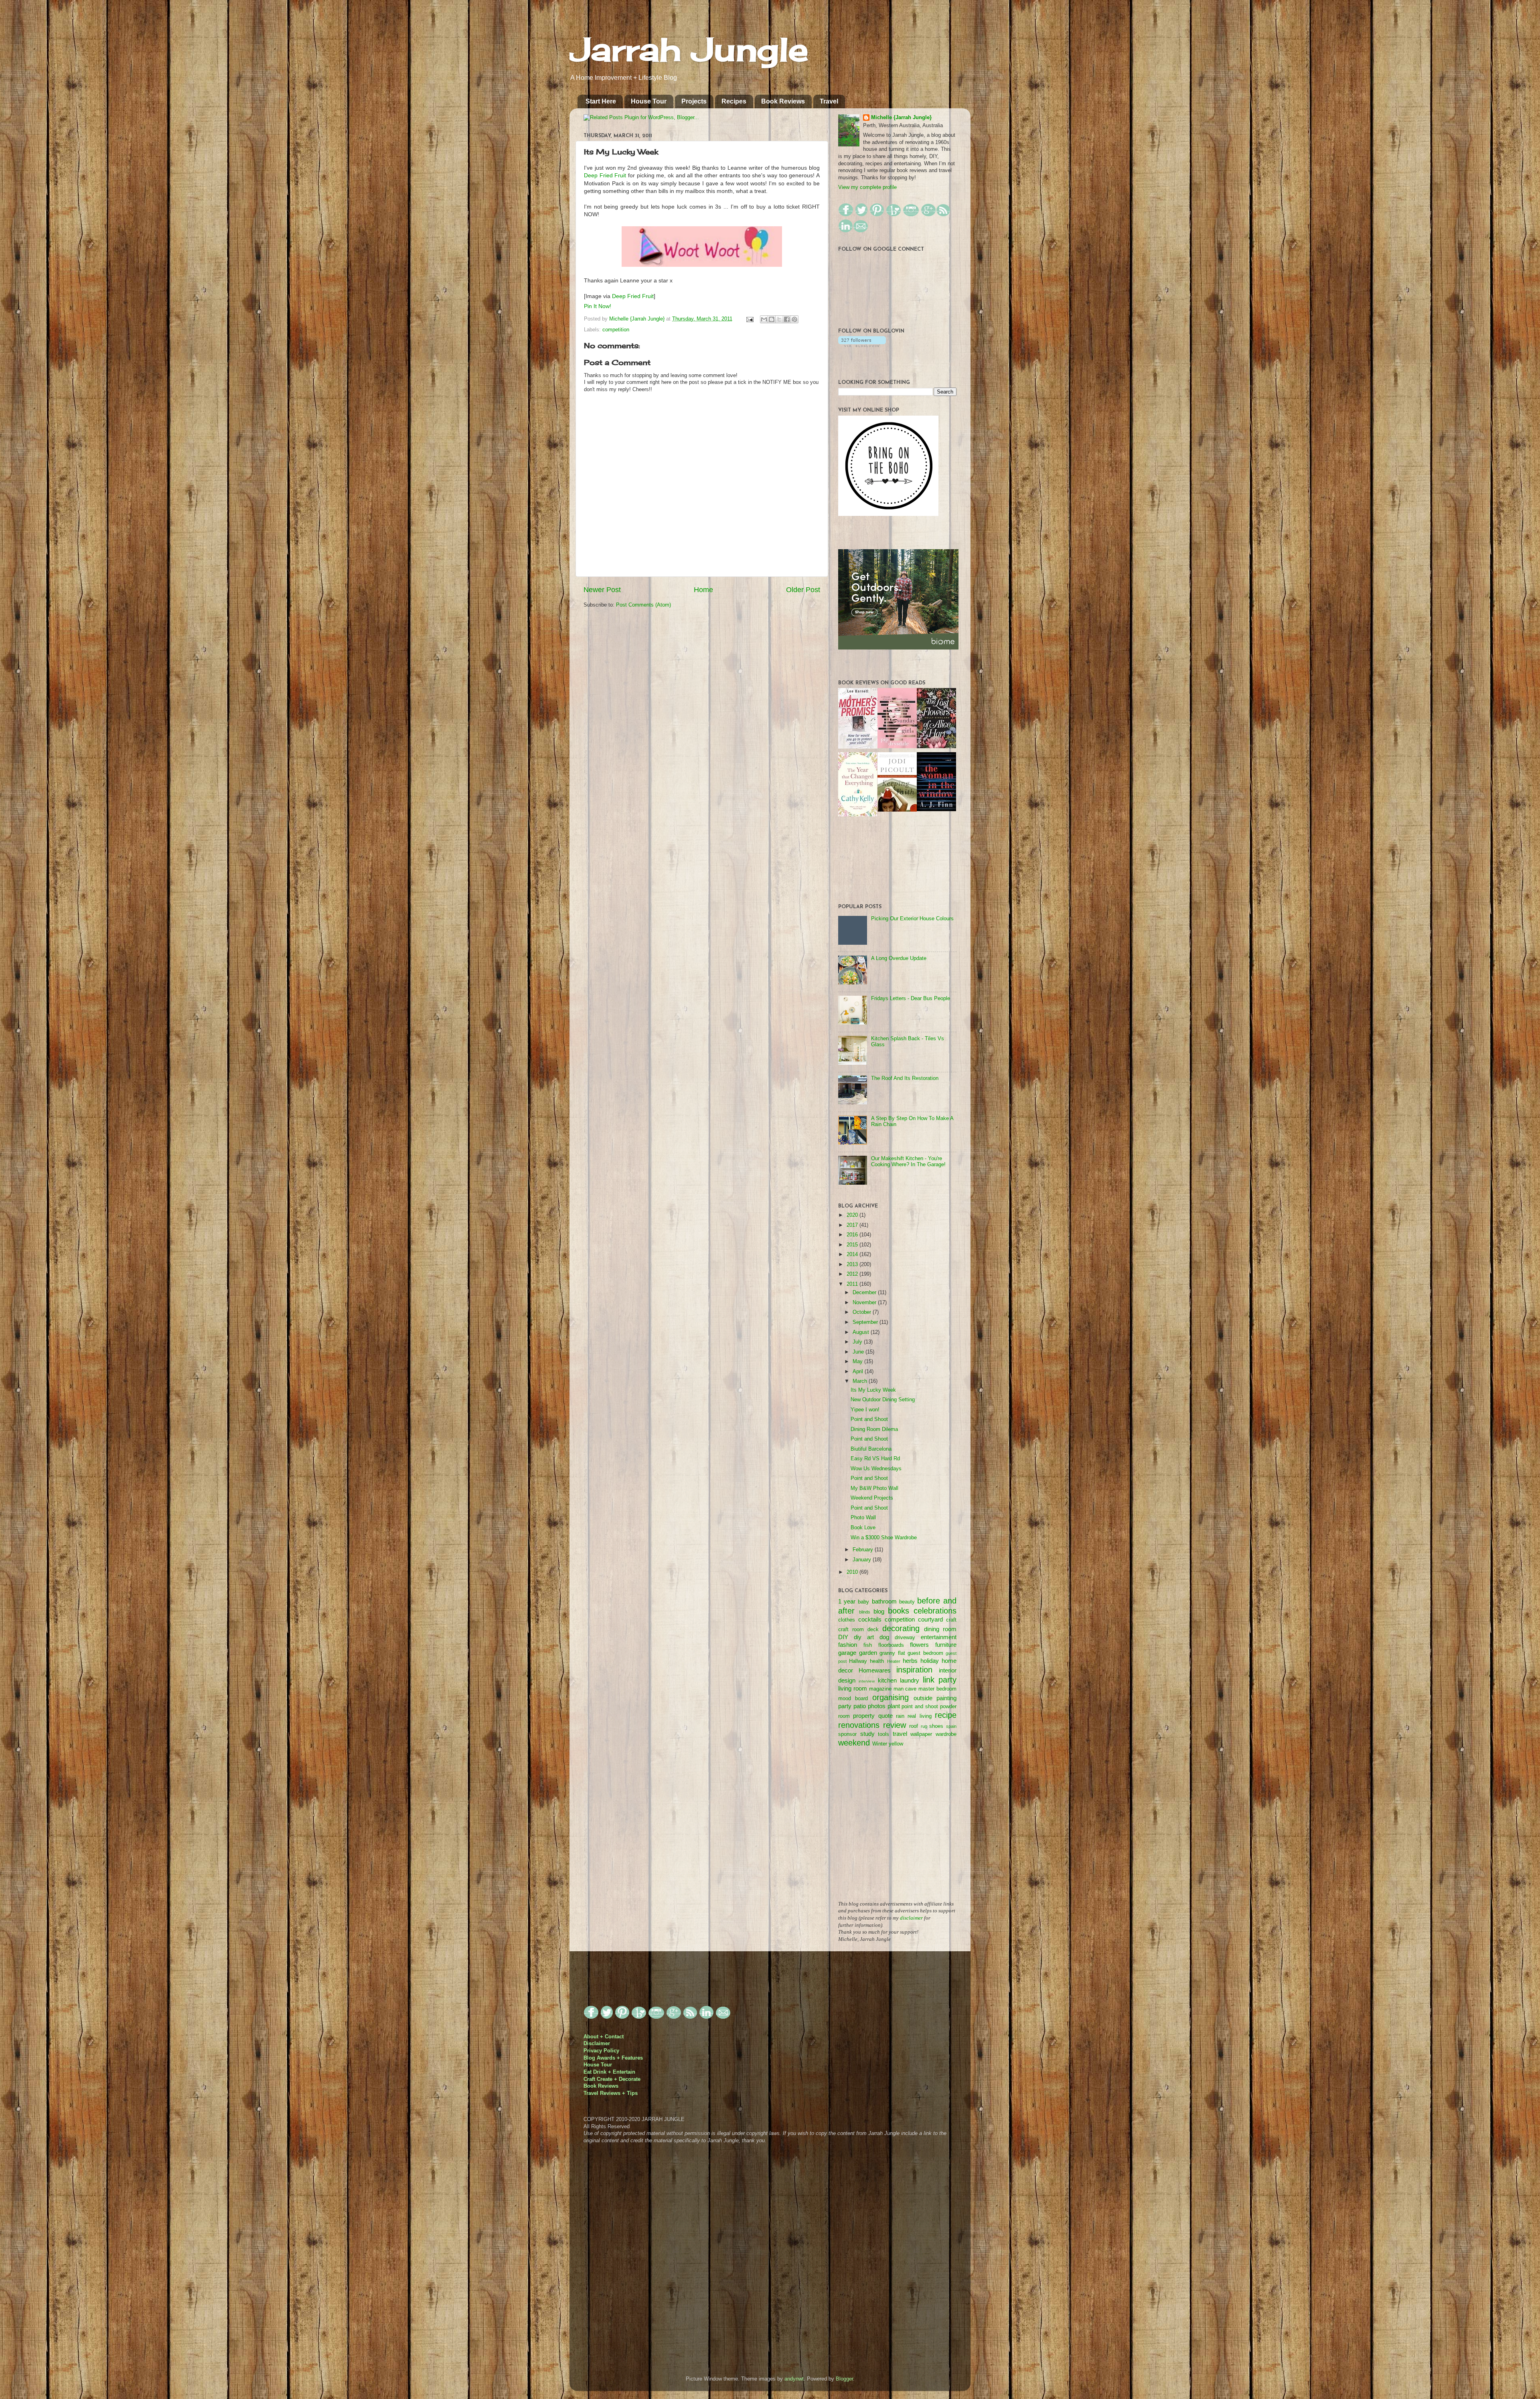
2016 (853, 1235)
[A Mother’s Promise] (858, 747)
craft (951, 1620)
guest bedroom (925, 1653)
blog (879, 1611)
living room (853, 1688)
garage (847, 1653)
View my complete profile (867, 187)
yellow (896, 1744)
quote (885, 1716)
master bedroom (937, 1689)
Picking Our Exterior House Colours (912, 919)
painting (946, 1698)
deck (873, 1630)
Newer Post (602, 590)
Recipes (734, 101)
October (863, 1312)
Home (703, 590)
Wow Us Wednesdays (876, 1469)
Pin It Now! (598, 306)
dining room (940, 1629)
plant (894, 1706)
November (865, 1303)
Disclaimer (597, 2044)
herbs (910, 1661)
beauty (907, 1602)
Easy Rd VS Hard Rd (875, 1459)
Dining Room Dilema (874, 1429)
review (895, 1725)
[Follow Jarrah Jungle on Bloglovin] (862, 345)
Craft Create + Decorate (612, 2079)
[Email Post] (750, 319)
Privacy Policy (601, 2051)
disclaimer (911, 1918)
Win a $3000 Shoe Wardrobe (884, 1538)
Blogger (844, 2379)
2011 (853, 1284)
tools (883, 1734)
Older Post (803, 590)
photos (877, 1706)
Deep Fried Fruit (605, 175)
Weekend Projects (872, 1498)
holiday (930, 1661)
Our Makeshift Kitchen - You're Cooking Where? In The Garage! (908, 1162)
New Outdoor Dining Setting (883, 1400)
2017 (853, 1225)
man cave (905, 1689)
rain (900, 1716)
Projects (694, 101)
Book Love (863, 1528)
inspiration (914, 1670)
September (866, 1322)
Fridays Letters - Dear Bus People (911, 999)
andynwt (794, 2379)
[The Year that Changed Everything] (858, 815)
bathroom (884, 1601)
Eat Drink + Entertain (609, 2072)
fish (868, 1645)
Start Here (601, 101)
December (865, 1293)
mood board (853, 1699)
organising (891, 1697)
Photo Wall (863, 1518)
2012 (853, 1274)
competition (616, 330)
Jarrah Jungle (689, 49)
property (864, 1716)
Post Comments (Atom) (643, 605)
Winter (880, 1744)
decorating (901, 1628)
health (877, 1661)
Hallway (858, 1661)
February (864, 1550)
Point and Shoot (869, 1419)
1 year (847, 1601)
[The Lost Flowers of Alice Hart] (936, 747)
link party (940, 1680)
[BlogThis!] (772, 319)
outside (923, 1698)
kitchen (887, 1680)
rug (924, 1726)
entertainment (939, 1637)
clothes (847, 1620)
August (862, 1332)
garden (868, 1653)
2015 (853, 1245)
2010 (853, 1572)
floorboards (891, 1645)
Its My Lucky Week (873, 1390)
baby (863, 1602)
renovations (859, 1725)
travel (900, 1734)
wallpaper (921, 1734)
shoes (936, 1726)
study (867, 1734)
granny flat (892, 1653)
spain (951, 1726)
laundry (910, 1680)
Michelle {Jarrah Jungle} (638, 319)
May (858, 1362)
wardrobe (946, 1734)
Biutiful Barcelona (871, 1449)
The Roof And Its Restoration (905, 1078)
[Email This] (764, 319)
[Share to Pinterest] (794, 319)
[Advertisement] (898, 1829)
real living (919, 1716)
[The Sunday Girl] (897, 747)
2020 (853, 1215)
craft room (851, 1630)
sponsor (847, 1734)
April (859, 1372)
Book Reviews (783, 101)
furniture (946, 1645)
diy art (864, 1637)
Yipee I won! (865, 1410)
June (859, 1352)
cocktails (870, 1619)
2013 (853, 1264)
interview (867, 1681)
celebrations (935, 1611)
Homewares (875, 1670)
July (858, 1342)
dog (884, 1637)
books (899, 1611)
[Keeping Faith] (897, 810)
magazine (880, 1689)
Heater (894, 1661)
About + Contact (604, 2037)
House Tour (649, 101)
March (861, 1381)
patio (860, 1706)
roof (914, 1726)
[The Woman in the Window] (936, 810)
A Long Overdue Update (899, 958)
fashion (848, 1645)
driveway (905, 1638)
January (863, 1560)
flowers (919, 1645)
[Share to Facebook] (787, 319)
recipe (946, 1715)
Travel (829, 101)
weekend (854, 1743)
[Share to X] (779, 319)
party (845, 1706)
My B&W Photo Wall (874, 1488)
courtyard (930, 1619)
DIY (843, 1637)
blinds (865, 1612)
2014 (853, 1254)
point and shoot (920, 1707)
